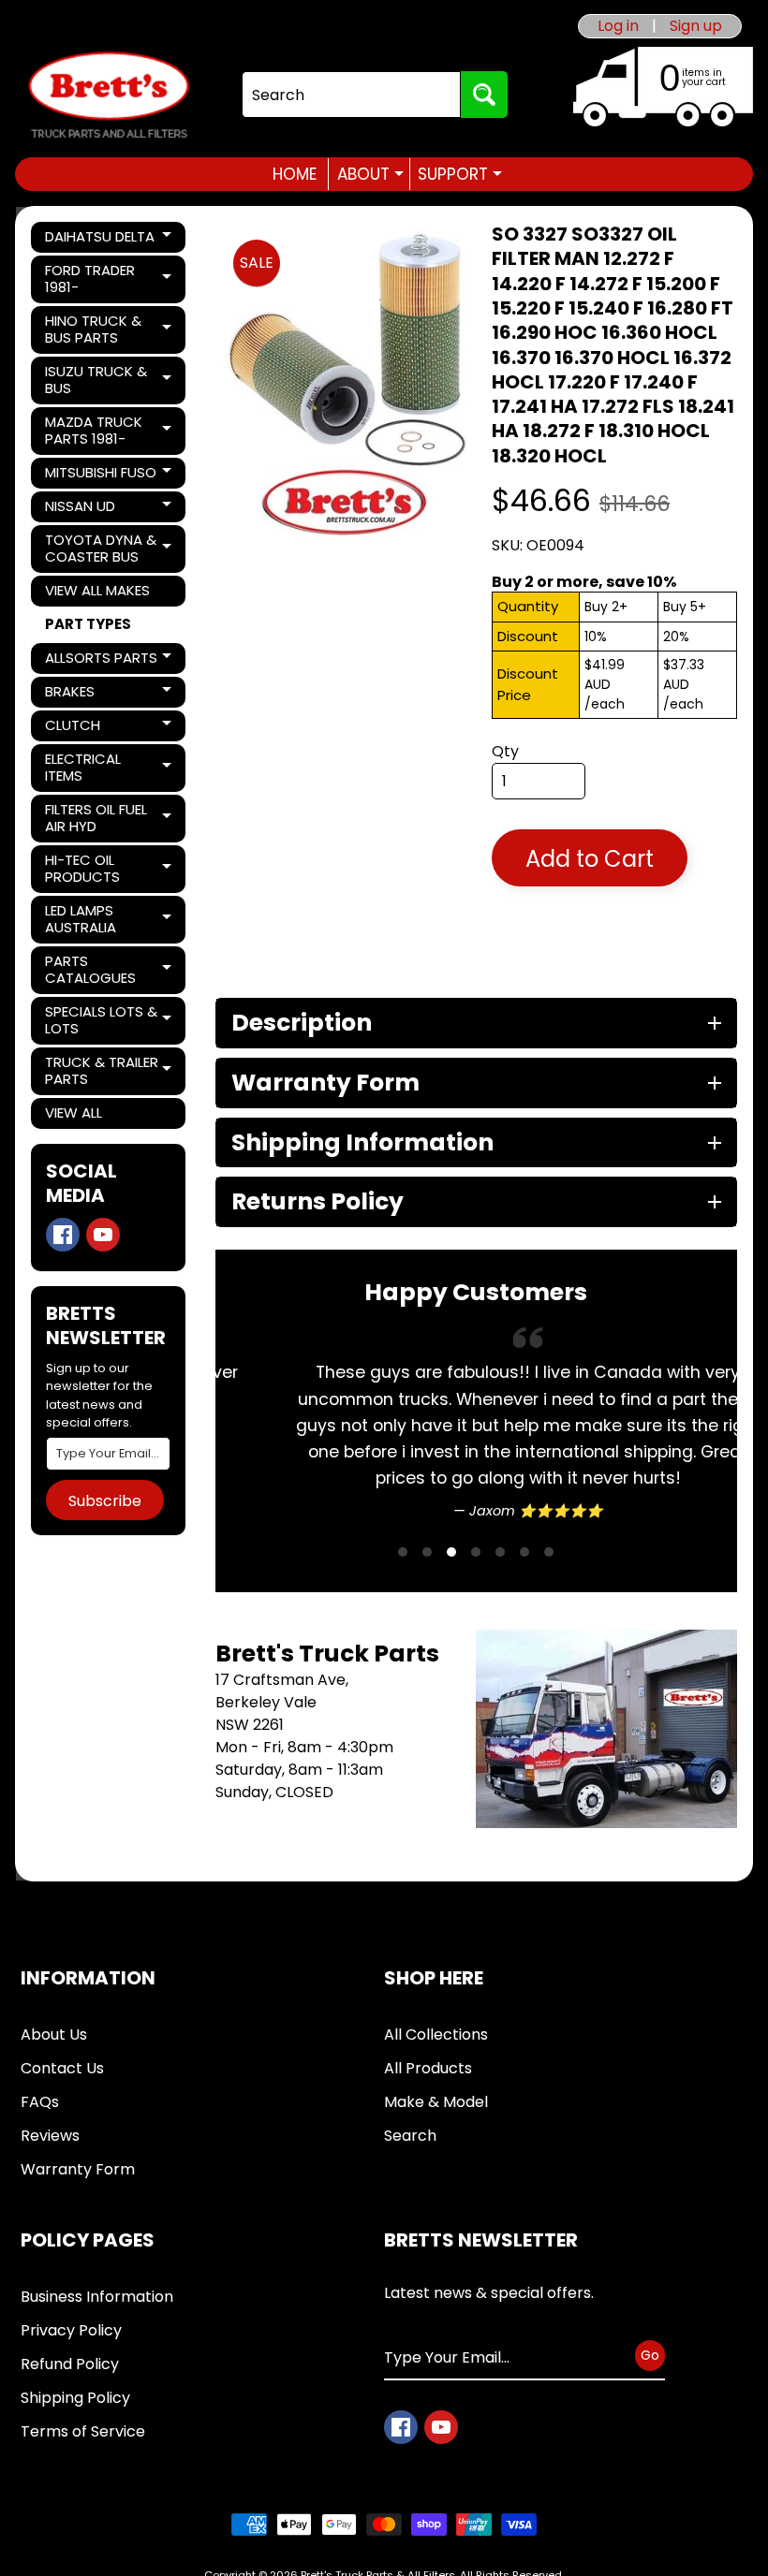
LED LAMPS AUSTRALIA (109, 919)
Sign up (696, 26)
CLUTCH (109, 728)
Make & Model (436, 2102)
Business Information (97, 2297)
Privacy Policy (71, 2330)
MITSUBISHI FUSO (109, 476)
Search (410, 2136)
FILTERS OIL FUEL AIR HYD (109, 818)
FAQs (40, 2102)
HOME (295, 174)
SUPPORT (460, 174)
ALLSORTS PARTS (109, 661)
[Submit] (484, 95)
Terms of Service (83, 2431)
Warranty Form (78, 2169)
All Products (428, 2068)
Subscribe (105, 1501)
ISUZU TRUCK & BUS (109, 380)
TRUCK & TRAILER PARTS (109, 1070)
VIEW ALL (74, 1112)
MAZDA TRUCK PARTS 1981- (109, 430)
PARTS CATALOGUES (109, 969)
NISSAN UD (109, 509)
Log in (618, 26)
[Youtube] (103, 1235)
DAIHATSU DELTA (109, 240)
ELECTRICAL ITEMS (109, 767)
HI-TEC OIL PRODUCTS (109, 868)
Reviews (50, 2136)
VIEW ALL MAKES (97, 590)
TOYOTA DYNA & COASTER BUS (109, 548)
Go (650, 2355)
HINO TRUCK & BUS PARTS (109, 329)
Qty (505, 751)
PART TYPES (88, 624)
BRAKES (109, 695)
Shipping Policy (75, 2398)
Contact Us (62, 2068)
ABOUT (370, 174)
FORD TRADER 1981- (109, 278)
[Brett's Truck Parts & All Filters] (109, 95)
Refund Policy (70, 2364)
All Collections (436, 2034)
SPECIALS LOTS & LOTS (109, 1020)
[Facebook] (63, 1235)
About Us (54, 2034)
